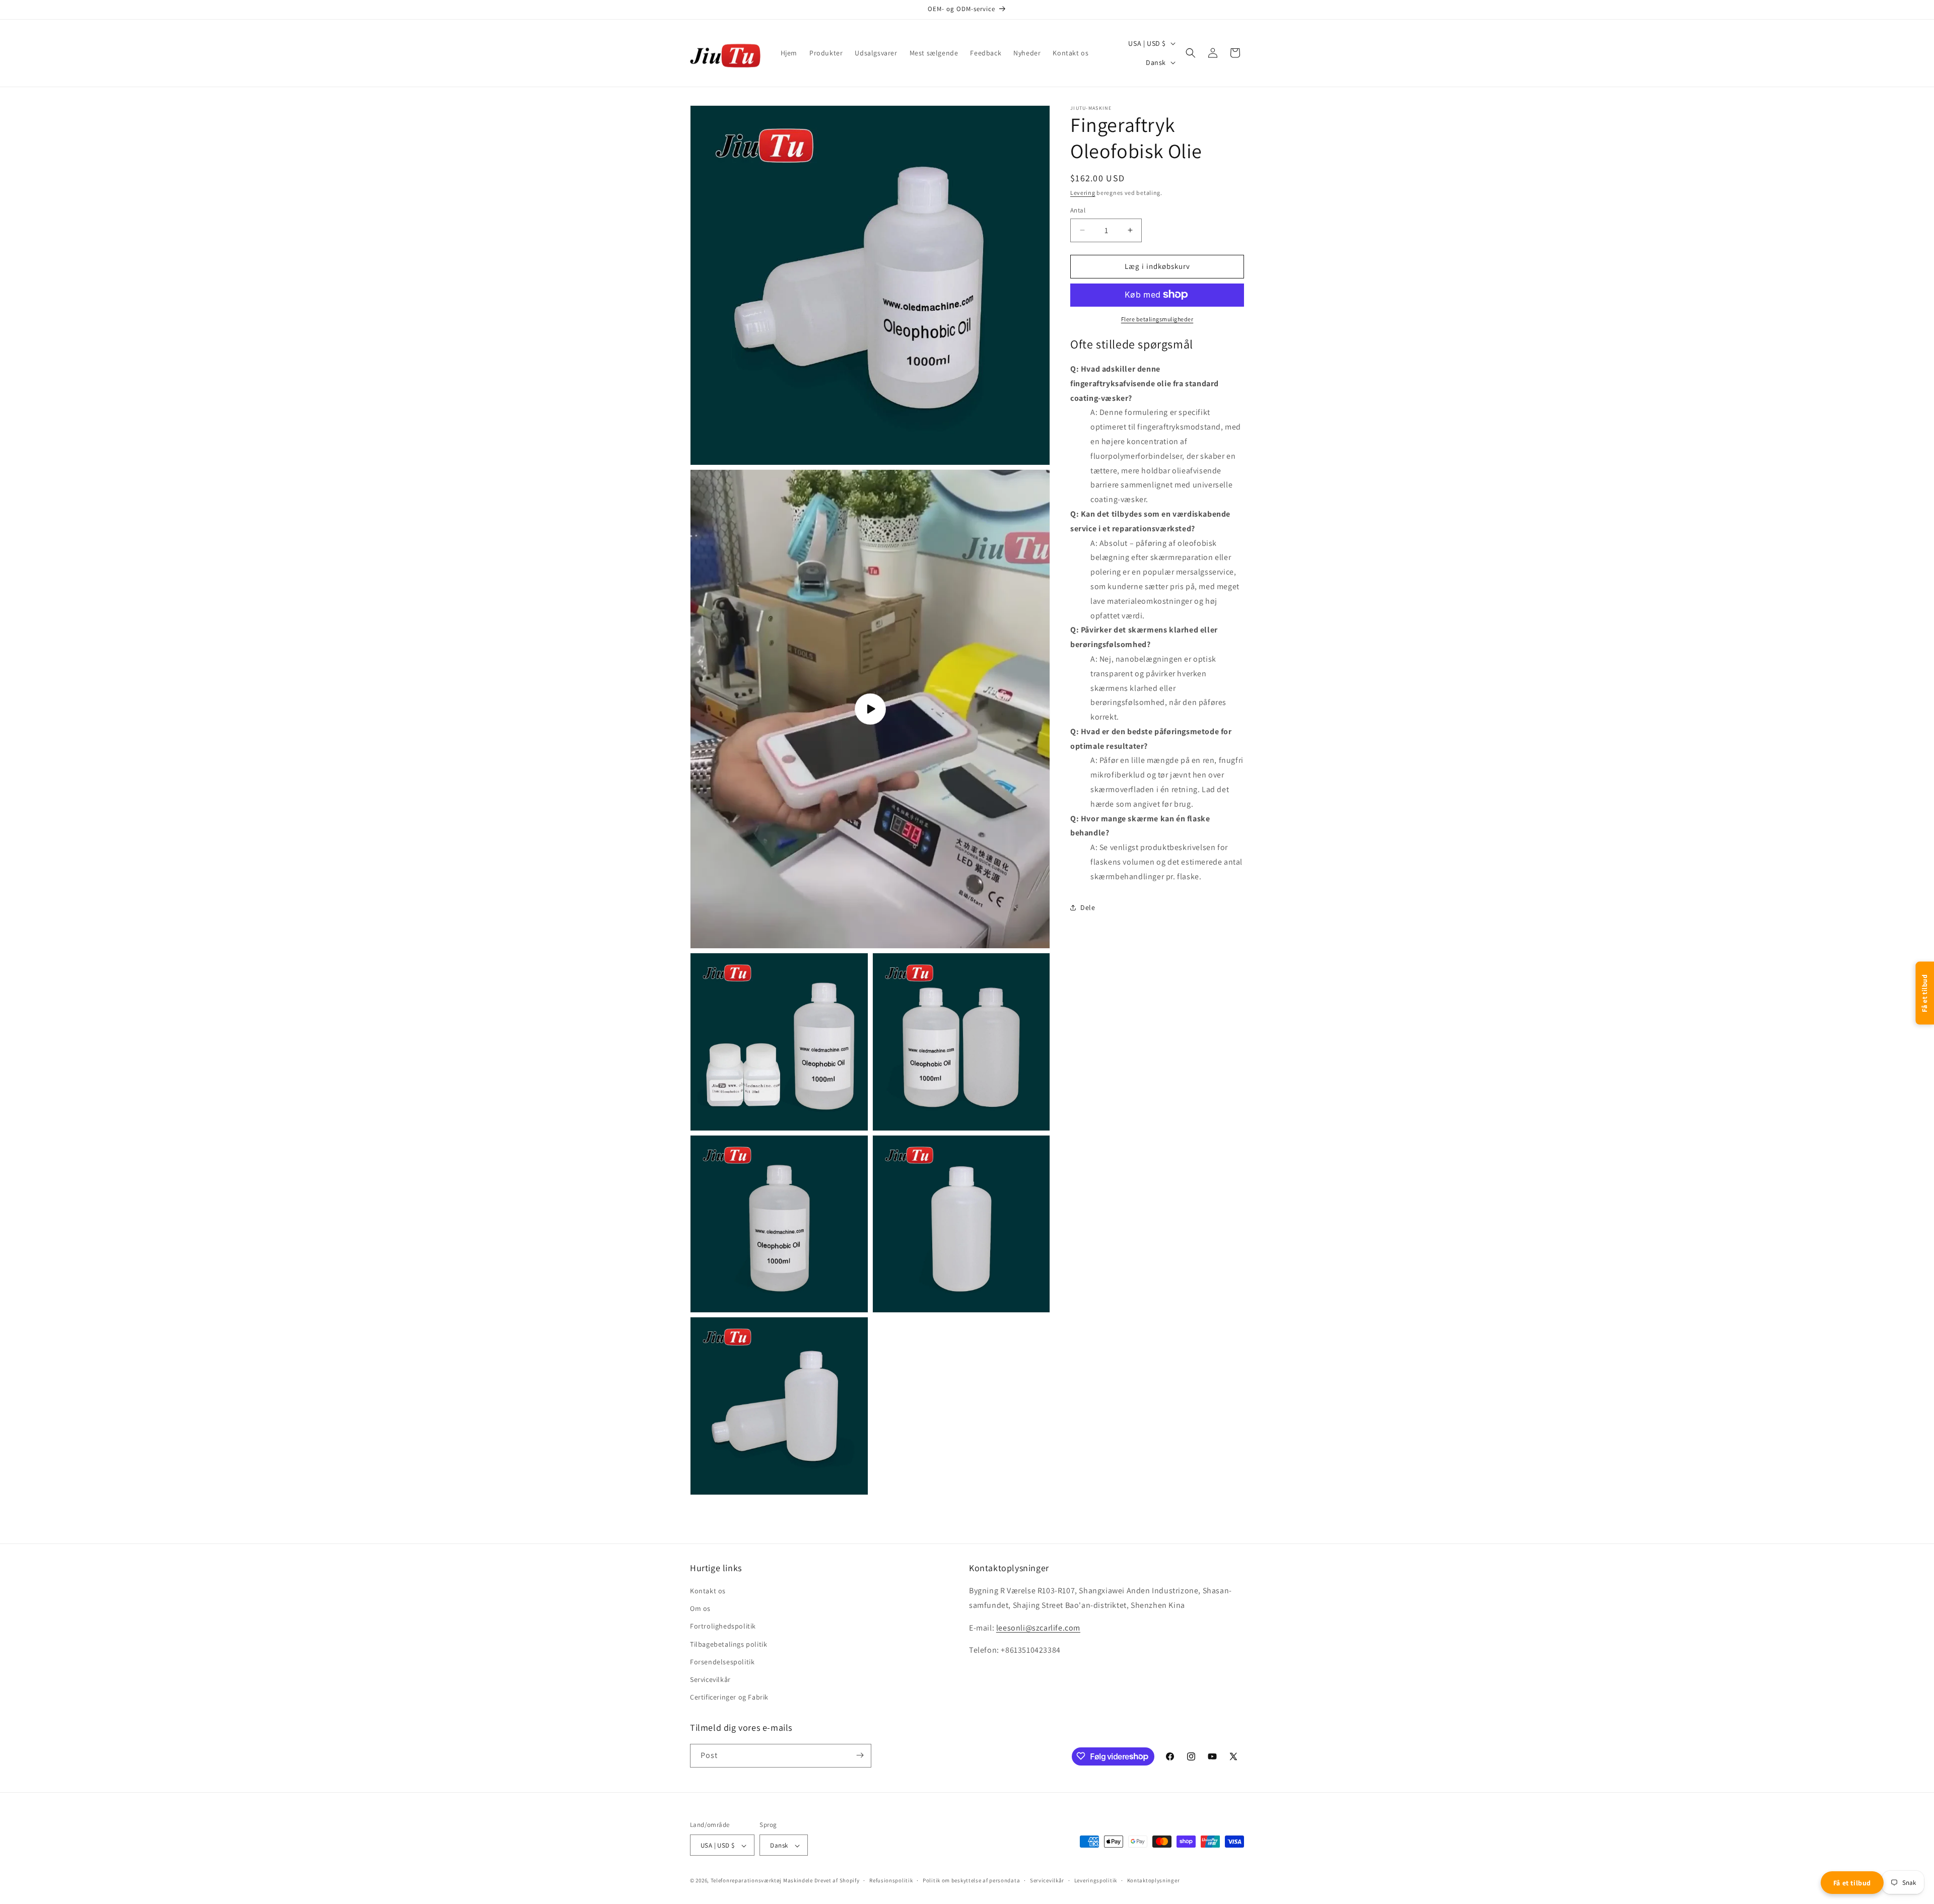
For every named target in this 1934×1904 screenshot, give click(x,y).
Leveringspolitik (1096, 1880)
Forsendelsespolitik (722, 1662)
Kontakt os (708, 1591)
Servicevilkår (710, 1679)
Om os (700, 1609)
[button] (1191, 53)
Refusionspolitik (891, 1880)
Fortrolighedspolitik (723, 1627)
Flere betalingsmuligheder (1157, 319)
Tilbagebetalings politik (729, 1644)
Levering (1083, 193)
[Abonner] (860, 1755)
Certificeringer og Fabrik (729, 1698)
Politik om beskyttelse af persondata (971, 1880)
